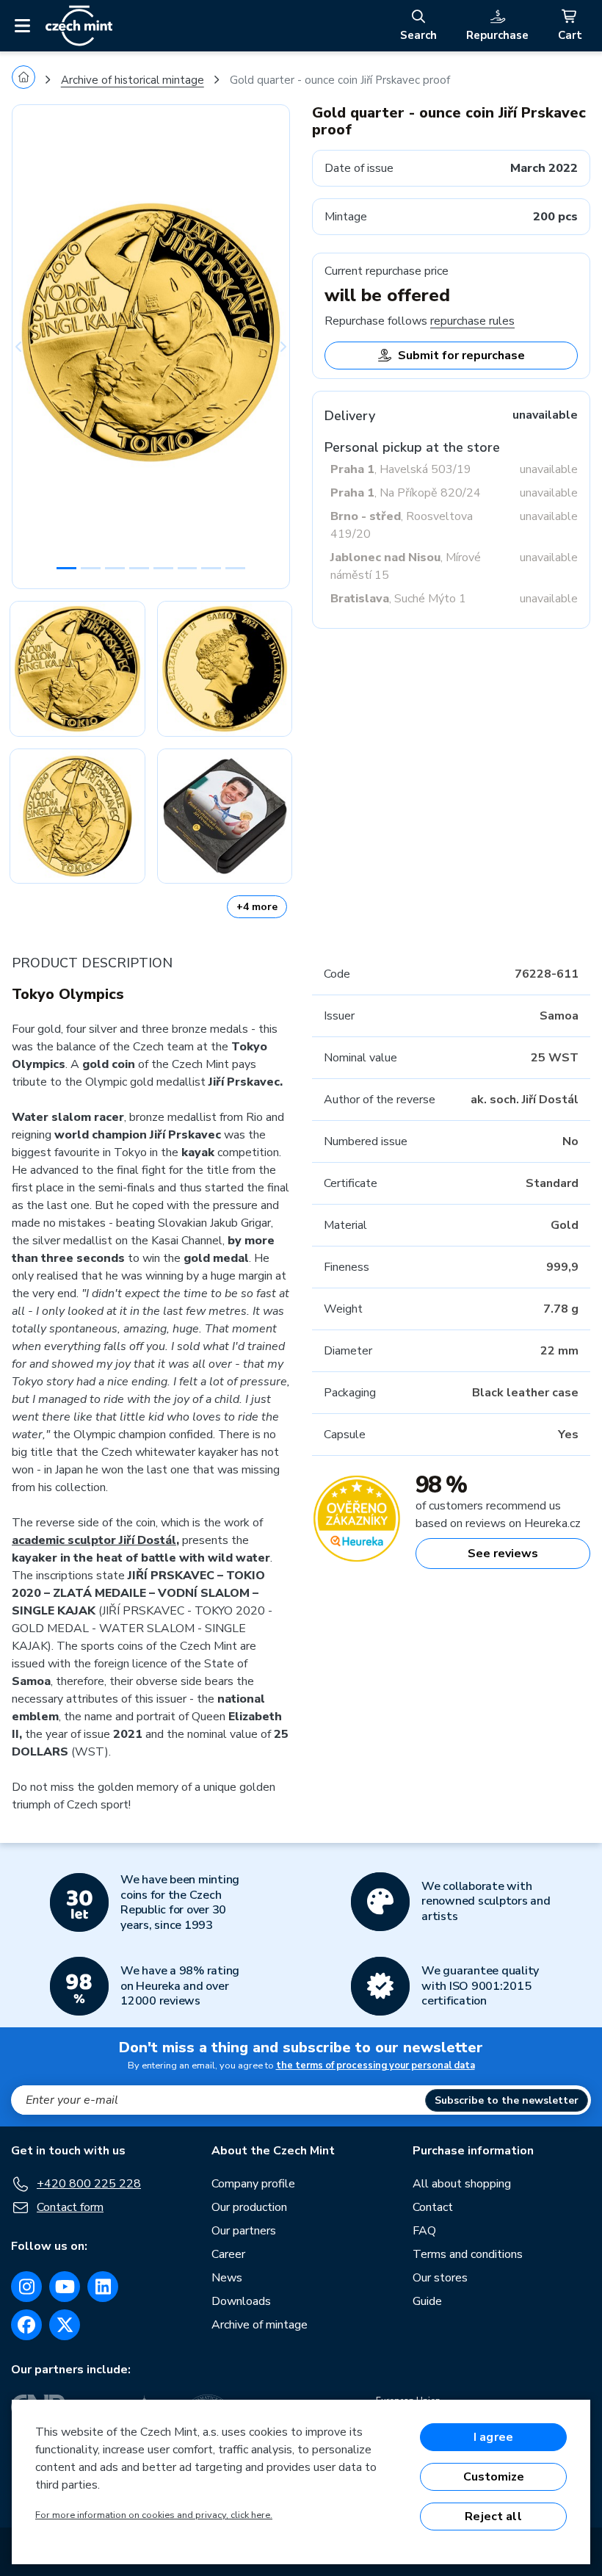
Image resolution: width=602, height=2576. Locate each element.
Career (228, 2254)
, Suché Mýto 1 (398, 599)
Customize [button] (494, 2477)
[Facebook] (26, 2325)
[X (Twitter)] (65, 2325)
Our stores (440, 2278)
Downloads (241, 2301)
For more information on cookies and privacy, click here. (154, 2515)
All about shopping (462, 2184)
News (227, 2278)
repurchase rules (472, 321)
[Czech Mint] (79, 26)
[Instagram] (26, 2287)
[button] (33, 347)
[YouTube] (65, 2287)
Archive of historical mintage (133, 80)
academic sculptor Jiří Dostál (94, 1540)
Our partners (244, 2231)
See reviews (503, 1554)
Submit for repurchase (461, 356)
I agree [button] (493, 2437)
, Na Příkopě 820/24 (406, 493)
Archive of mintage (260, 2325)
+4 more (257, 907)
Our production (249, 2207)
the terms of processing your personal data (376, 2066)
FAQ (424, 2231)
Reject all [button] (493, 2517)
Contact (433, 2207)
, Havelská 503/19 (401, 469)
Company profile (253, 2184)
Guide (427, 2301)
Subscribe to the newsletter (507, 2100)
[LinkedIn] (103, 2287)
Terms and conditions (468, 2254)
